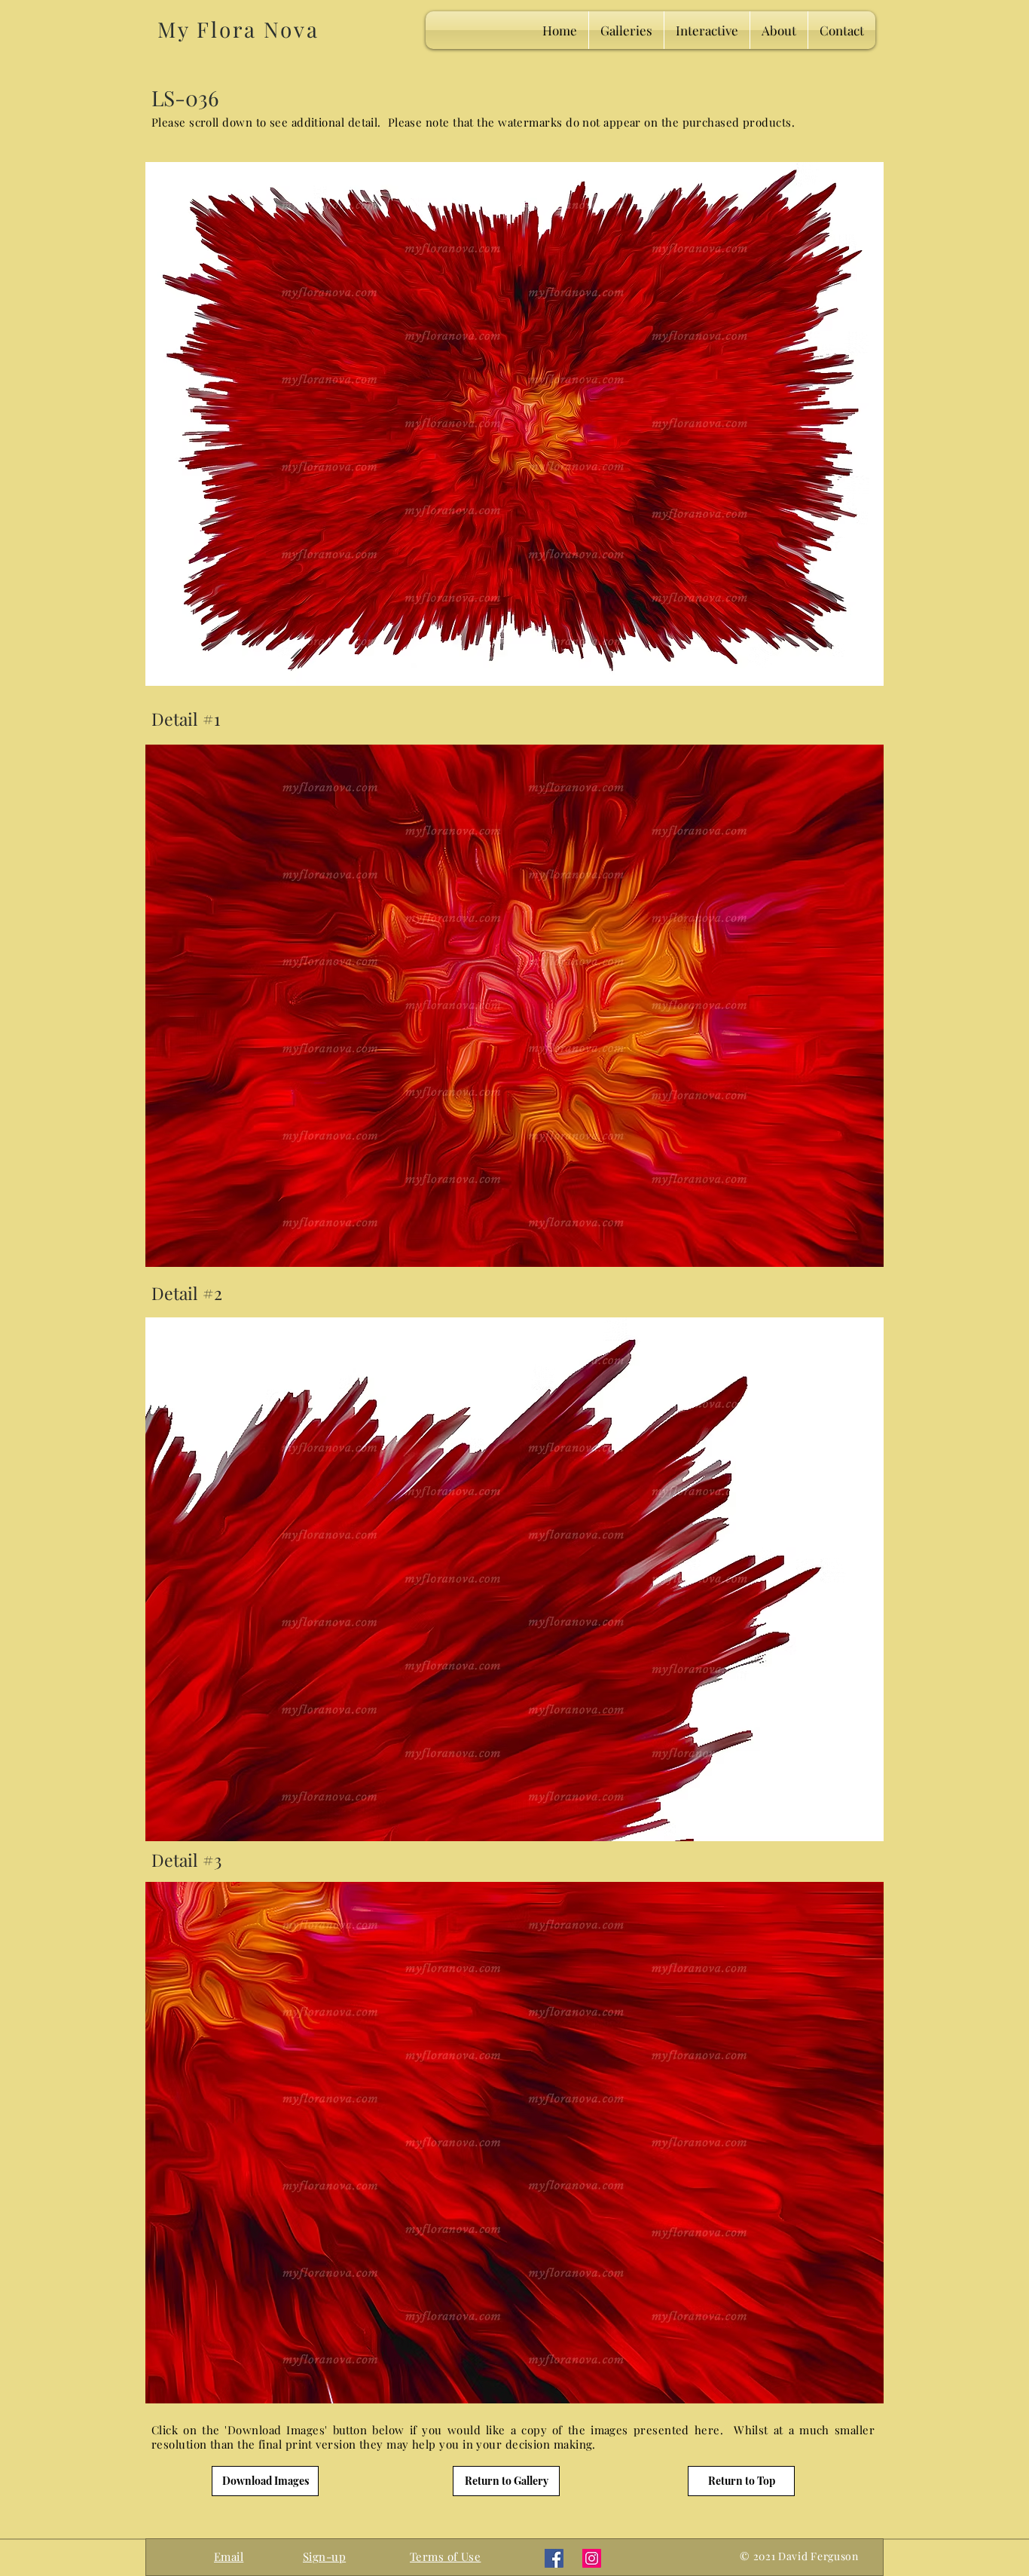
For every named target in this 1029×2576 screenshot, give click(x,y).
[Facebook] (554, 2558)
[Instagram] (592, 2558)
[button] (324, 2556)
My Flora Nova (238, 29)
